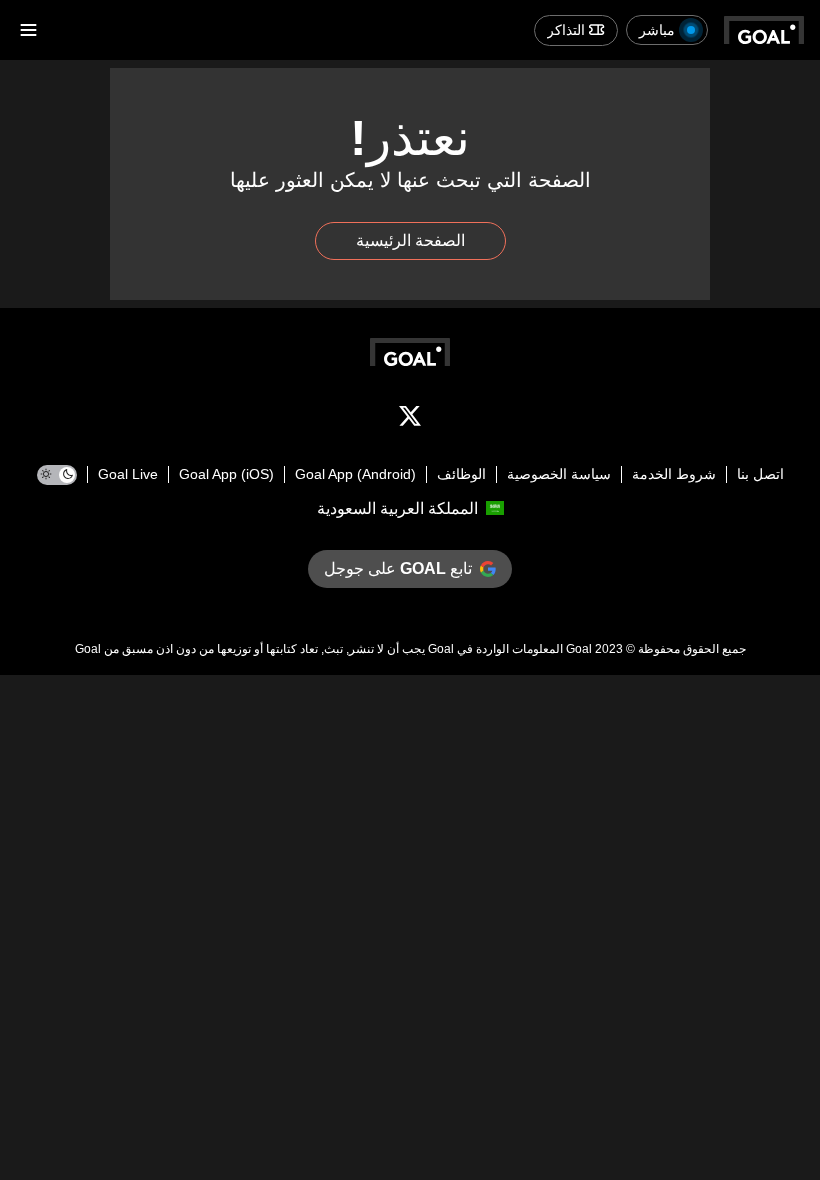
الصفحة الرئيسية (410, 240)
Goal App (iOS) (226, 474)
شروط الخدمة (674, 474)
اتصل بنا (760, 474)
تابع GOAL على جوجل (398, 568)
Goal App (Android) (355, 474)
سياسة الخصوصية (559, 474)
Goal (579, 649)
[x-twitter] (410, 420)
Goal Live (128, 474)
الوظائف (461, 474)
